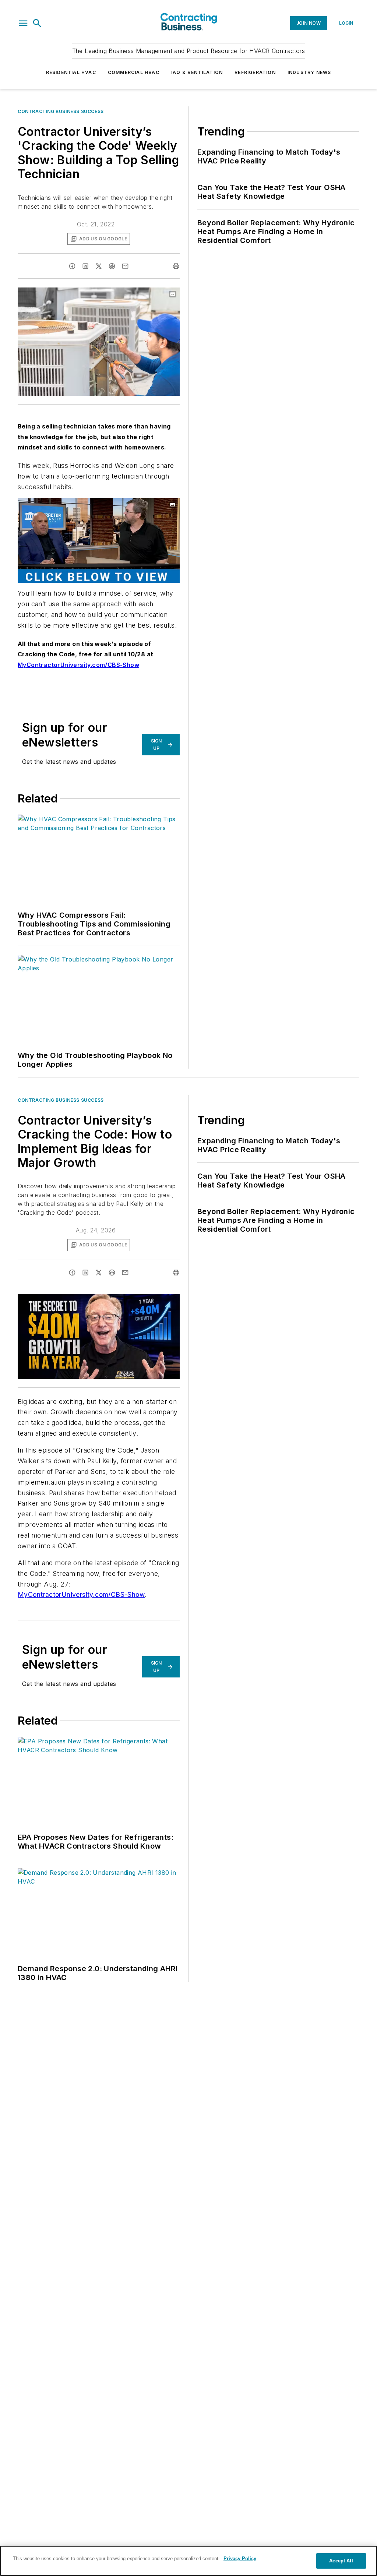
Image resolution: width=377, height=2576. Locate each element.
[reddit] (112, 266)
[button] (23, 23)
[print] (176, 266)
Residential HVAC (71, 72)
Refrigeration (255, 72)
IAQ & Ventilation (197, 72)
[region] (188, 2561)
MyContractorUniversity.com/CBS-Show (81, 1594)
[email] (125, 266)
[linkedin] (85, 266)
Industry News (309, 72)
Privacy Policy (240, 2559)
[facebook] (72, 266)
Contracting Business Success (61, 111)
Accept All (341, 2561)
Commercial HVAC (134, 72)
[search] (37, 23)
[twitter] (99, 266)
